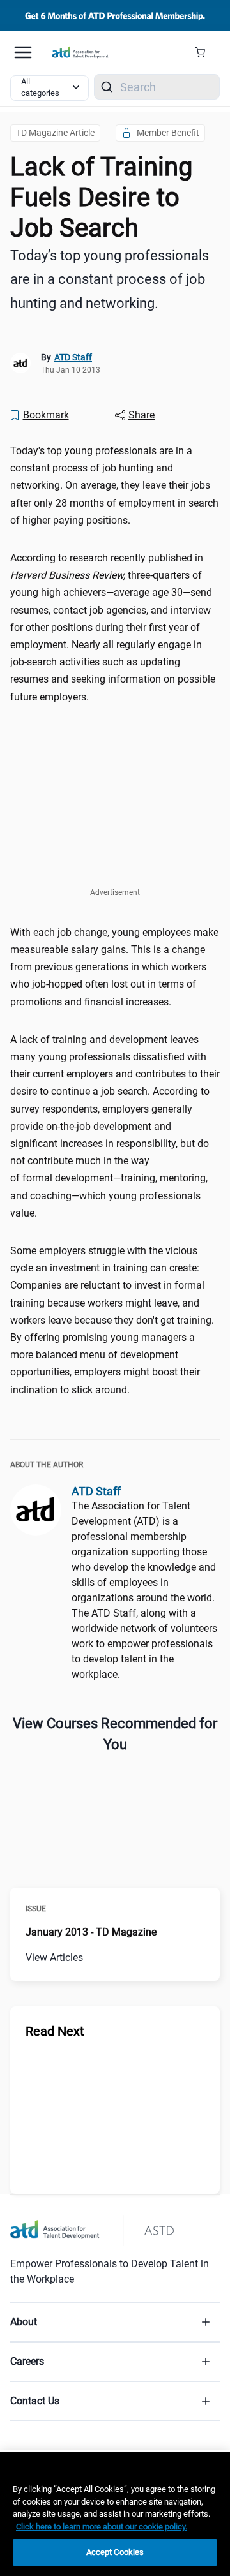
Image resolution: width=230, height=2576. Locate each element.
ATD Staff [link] (73, 357)
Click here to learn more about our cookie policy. (102, 2527)
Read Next (55, 2031)
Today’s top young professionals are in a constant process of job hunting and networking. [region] (110, 279)
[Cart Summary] (205, 52)
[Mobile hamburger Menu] (23, 52)
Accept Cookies (115, 2552)
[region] (115, 2514)
